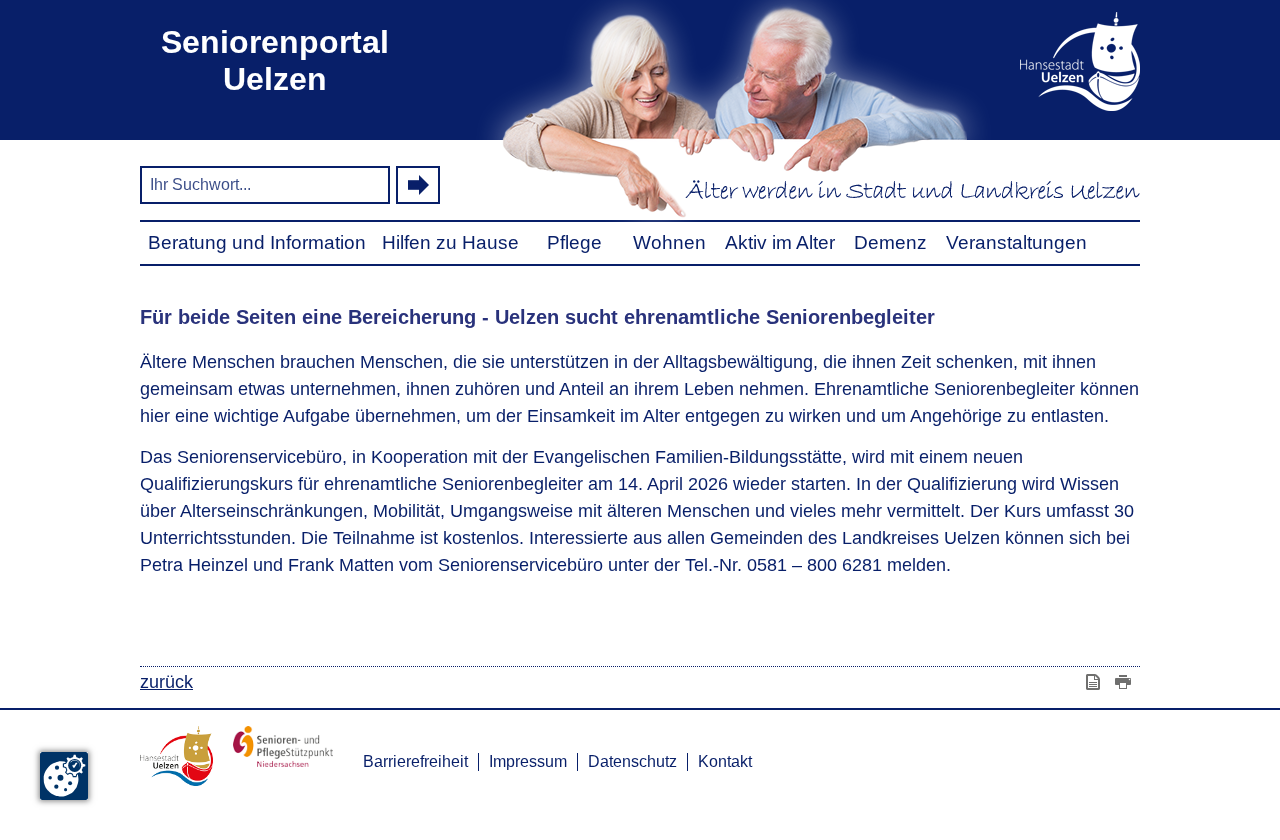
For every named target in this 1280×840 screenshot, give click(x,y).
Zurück (166, 682)
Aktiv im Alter (780, 242)
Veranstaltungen (1016, 242)
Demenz (890, 242)
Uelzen (1049, 61)
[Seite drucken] (1125, 682)
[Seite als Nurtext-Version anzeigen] (1095, 682)
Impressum (528, 761)
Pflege (574, 242)
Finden (418, 185)
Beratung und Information (257, 242)
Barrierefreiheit (415, 761)
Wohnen (669, 242)
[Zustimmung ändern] (64, 776)
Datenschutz (632, 761)
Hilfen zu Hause (450, 242)
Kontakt (725, 761)
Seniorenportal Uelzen (275, 60)
